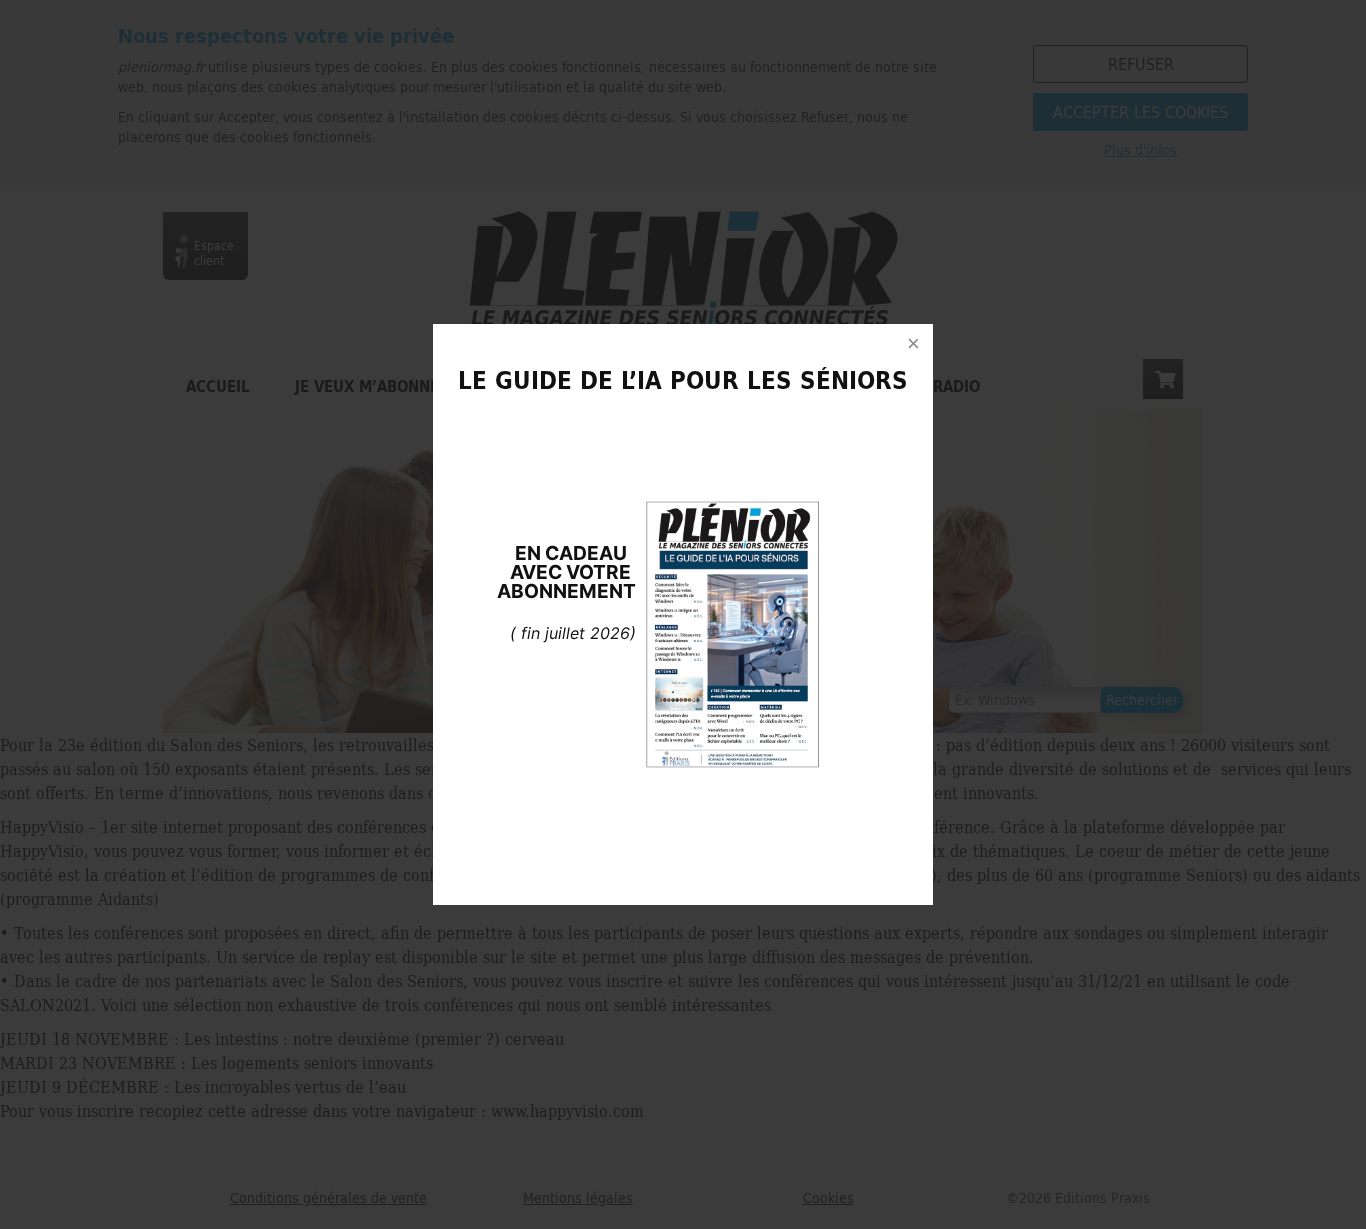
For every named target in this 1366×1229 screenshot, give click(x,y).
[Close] (913, 344)
